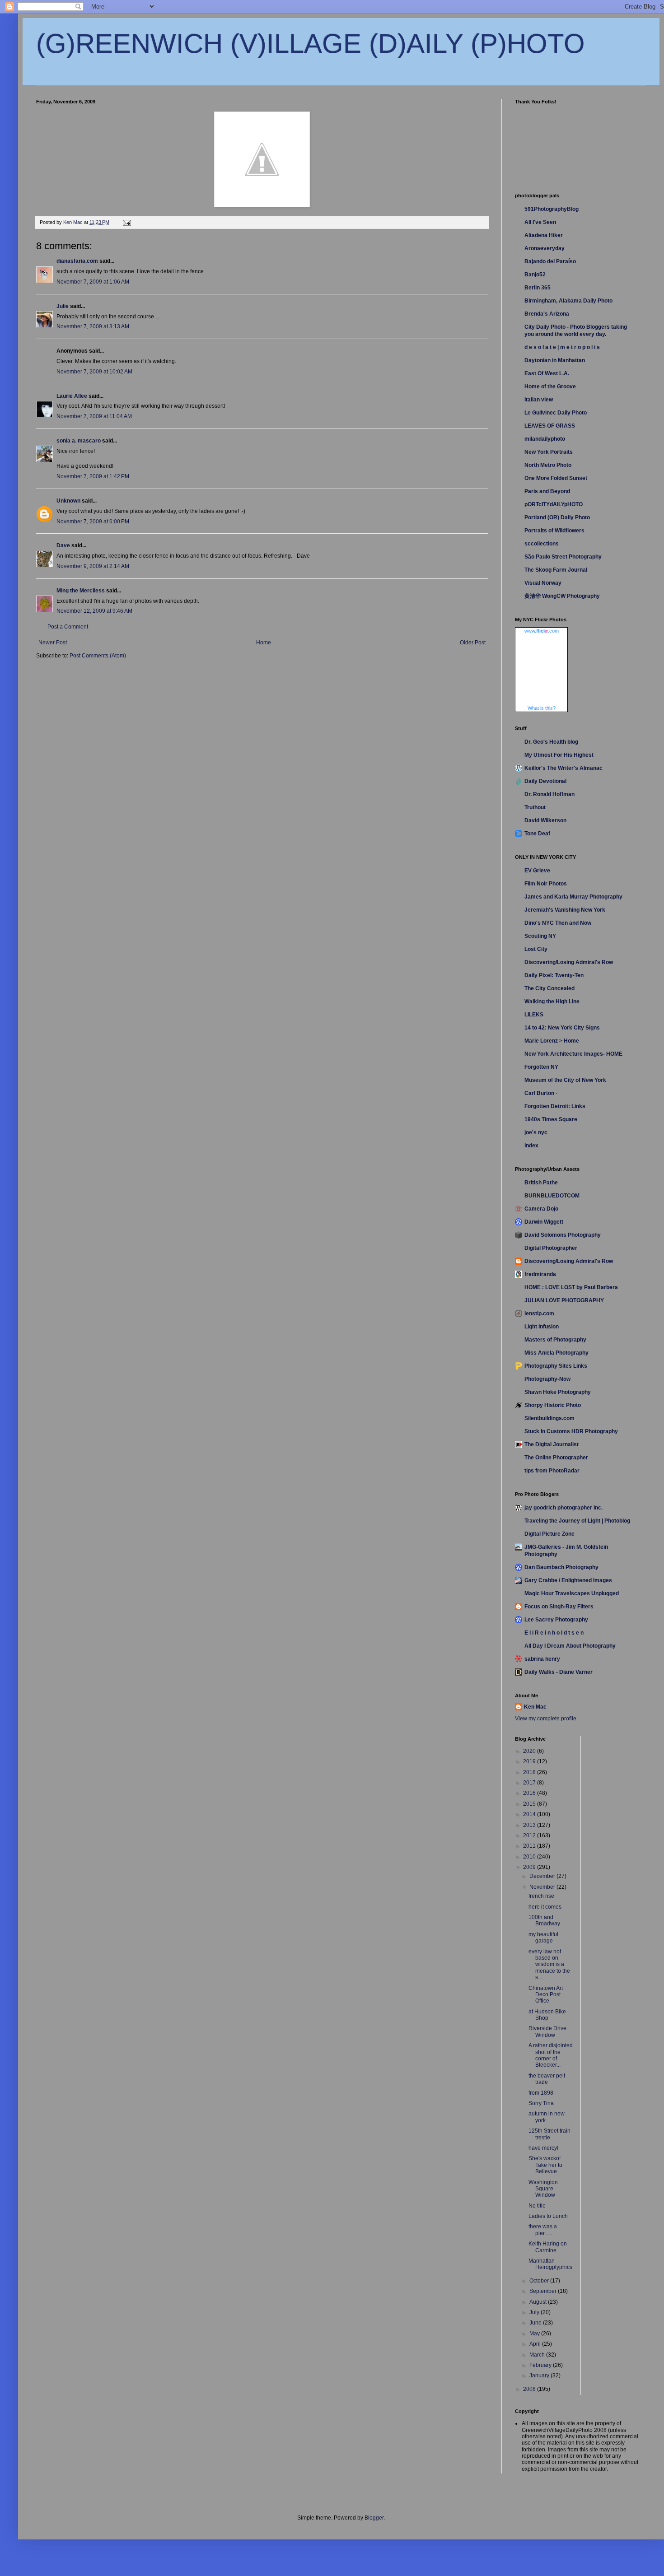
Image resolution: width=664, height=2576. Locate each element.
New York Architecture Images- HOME (573, 1054)
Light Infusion (542, 1327)
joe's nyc (536, 1132)
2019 (530, 1761)
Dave (63, 545)
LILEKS (534, 1015)
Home (264, 643)
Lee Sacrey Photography (556, 1620)
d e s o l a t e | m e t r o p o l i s (562, 347)
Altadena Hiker (544, 235)
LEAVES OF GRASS (550, 426)
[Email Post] (126, 222)
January (540, 2376)
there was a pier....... (543, 2230)
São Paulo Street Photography (563, 557)
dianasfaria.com (77, 261)
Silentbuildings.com (549, 1418)
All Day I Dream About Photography (570, 1646)
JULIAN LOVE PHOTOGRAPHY (564, 1300)
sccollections (542, 544)
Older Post (473, 643)
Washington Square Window (543, 2189)
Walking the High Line (552, 1002)
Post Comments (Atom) (98, 656)
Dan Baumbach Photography (561, 1567)
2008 (530, 2389)
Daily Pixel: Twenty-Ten (554, 975)
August (539, 2302)
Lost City (536, 949)
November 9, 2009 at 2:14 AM (93, 566)
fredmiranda (540, 1274)
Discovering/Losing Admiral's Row (569, 962)
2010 (530, 1857)
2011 (530, 1846)
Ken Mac (535, 1707)
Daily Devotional (545, 781)
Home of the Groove (550, 387)
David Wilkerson (545, 820)
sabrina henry (542, 1659)
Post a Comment (68, 627)
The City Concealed (549, 988)
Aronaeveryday (545, 248)
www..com (542, 631)
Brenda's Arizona (547, 314)
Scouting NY (540, 936)
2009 (530, 1867)
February (541, 2365)
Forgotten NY (541, 1067)
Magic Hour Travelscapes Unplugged (572, 1593)
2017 (530, 1783)
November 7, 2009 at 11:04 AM (94, 416)
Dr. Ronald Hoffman (549, 794)
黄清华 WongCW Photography (562, 596)
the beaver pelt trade (547, 2079)
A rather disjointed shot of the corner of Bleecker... (551, 2055)
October (540, 2281)
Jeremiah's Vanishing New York (565, 910)
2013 (530, 1825)
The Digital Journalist (552, 1444)
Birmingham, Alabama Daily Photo (568, 301)
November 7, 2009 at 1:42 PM (93, 476)
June (536, 2323)
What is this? (542, 708)
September (544, 2291)
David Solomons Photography (563, 1235)
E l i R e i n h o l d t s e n (554, 1633)
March (538, 2355)
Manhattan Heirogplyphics (550, 2264)
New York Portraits (549, 452)
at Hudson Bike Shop (547, 2015)
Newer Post (53, 643)
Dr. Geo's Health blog (551, 742)
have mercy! (543, 2148)
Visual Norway (543, 583)
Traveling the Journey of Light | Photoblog (577, 1521)
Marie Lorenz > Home (552, 1041)
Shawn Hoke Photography (558, 1392)
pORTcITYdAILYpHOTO (554, 504)
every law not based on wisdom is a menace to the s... (549, 1965)
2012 (530, 1835)
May (535, 2334)
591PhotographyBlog (552, 209)
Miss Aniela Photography (556, 1353)
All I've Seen (540, 222)
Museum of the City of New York (565, 1080)
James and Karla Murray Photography (573, 897)
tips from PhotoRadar (552, 1471)
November (543, 1887)
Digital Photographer (551, 1248)
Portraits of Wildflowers (554, 531)
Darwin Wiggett (544, 1222)
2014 (530, 1814)
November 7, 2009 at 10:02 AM (94, 372)
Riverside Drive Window (547, 2031)
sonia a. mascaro (79, 441)
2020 (530, 1751)
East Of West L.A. (547, 373)
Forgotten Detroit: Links (555, 1106)
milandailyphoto (545, 439)
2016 (530, 1793)
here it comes (545, 1907)
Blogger (374, 2518)
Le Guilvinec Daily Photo (556, 413)
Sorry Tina (541, 2103)
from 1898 (541, 2093)
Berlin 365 (538, 288)
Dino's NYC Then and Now (558, 923)
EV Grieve (537, 871)
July (535, 2312)
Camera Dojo (541, 1209)
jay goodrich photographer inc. (563, 1508)
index (531, 1146)
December (543, 1876)
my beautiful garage (543, 1938)
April (536, 2344)
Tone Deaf (537, 834)
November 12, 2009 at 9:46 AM (94, 611)
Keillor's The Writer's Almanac (563, 768)
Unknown (68, 501)
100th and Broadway (544, 1920)
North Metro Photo (548, 465)
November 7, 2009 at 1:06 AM (93, 282)
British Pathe (541, 1183)
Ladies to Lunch (548, 2216)
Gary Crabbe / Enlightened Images (568, 1580)
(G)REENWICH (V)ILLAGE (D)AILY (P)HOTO (311, 44)
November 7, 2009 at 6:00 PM (93, 522)
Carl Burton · (541, 1093)
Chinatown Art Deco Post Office (546, 1995)
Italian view (539, 400)
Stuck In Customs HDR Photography (571, 1431)
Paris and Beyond (547, 491)
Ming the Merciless (81, 591)
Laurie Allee (72, 396)
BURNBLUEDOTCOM (552, 1196)
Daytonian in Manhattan (555, 360)
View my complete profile (546, 1719)
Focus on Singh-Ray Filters (559, 1607)
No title (537, 2206)
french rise (541, 1896)
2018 (530, 1772)
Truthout (535, 807)
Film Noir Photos (546, 884)
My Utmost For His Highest (559, 755)
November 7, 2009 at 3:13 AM (93, 326)
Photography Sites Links (556, 1366)
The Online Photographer (556, 1458)
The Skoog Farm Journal (556, 570)
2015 (530, 1804)
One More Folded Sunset (556, 478)
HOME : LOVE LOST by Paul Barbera (571, 1287)
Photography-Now (547, 1379)
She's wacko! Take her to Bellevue (545, 2165)
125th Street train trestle (549, 2134)
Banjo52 (535, 275)
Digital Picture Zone (549, 1534)
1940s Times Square (551, 1119)
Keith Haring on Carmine (548, 2247)
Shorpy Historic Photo (553, 1405)
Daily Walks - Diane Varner (559, 1672)
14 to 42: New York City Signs (562, 1028)
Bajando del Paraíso (550, 261)
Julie (63, 306)
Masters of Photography (555, 1340)
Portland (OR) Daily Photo (557, 517)
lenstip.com (539, 1314)
